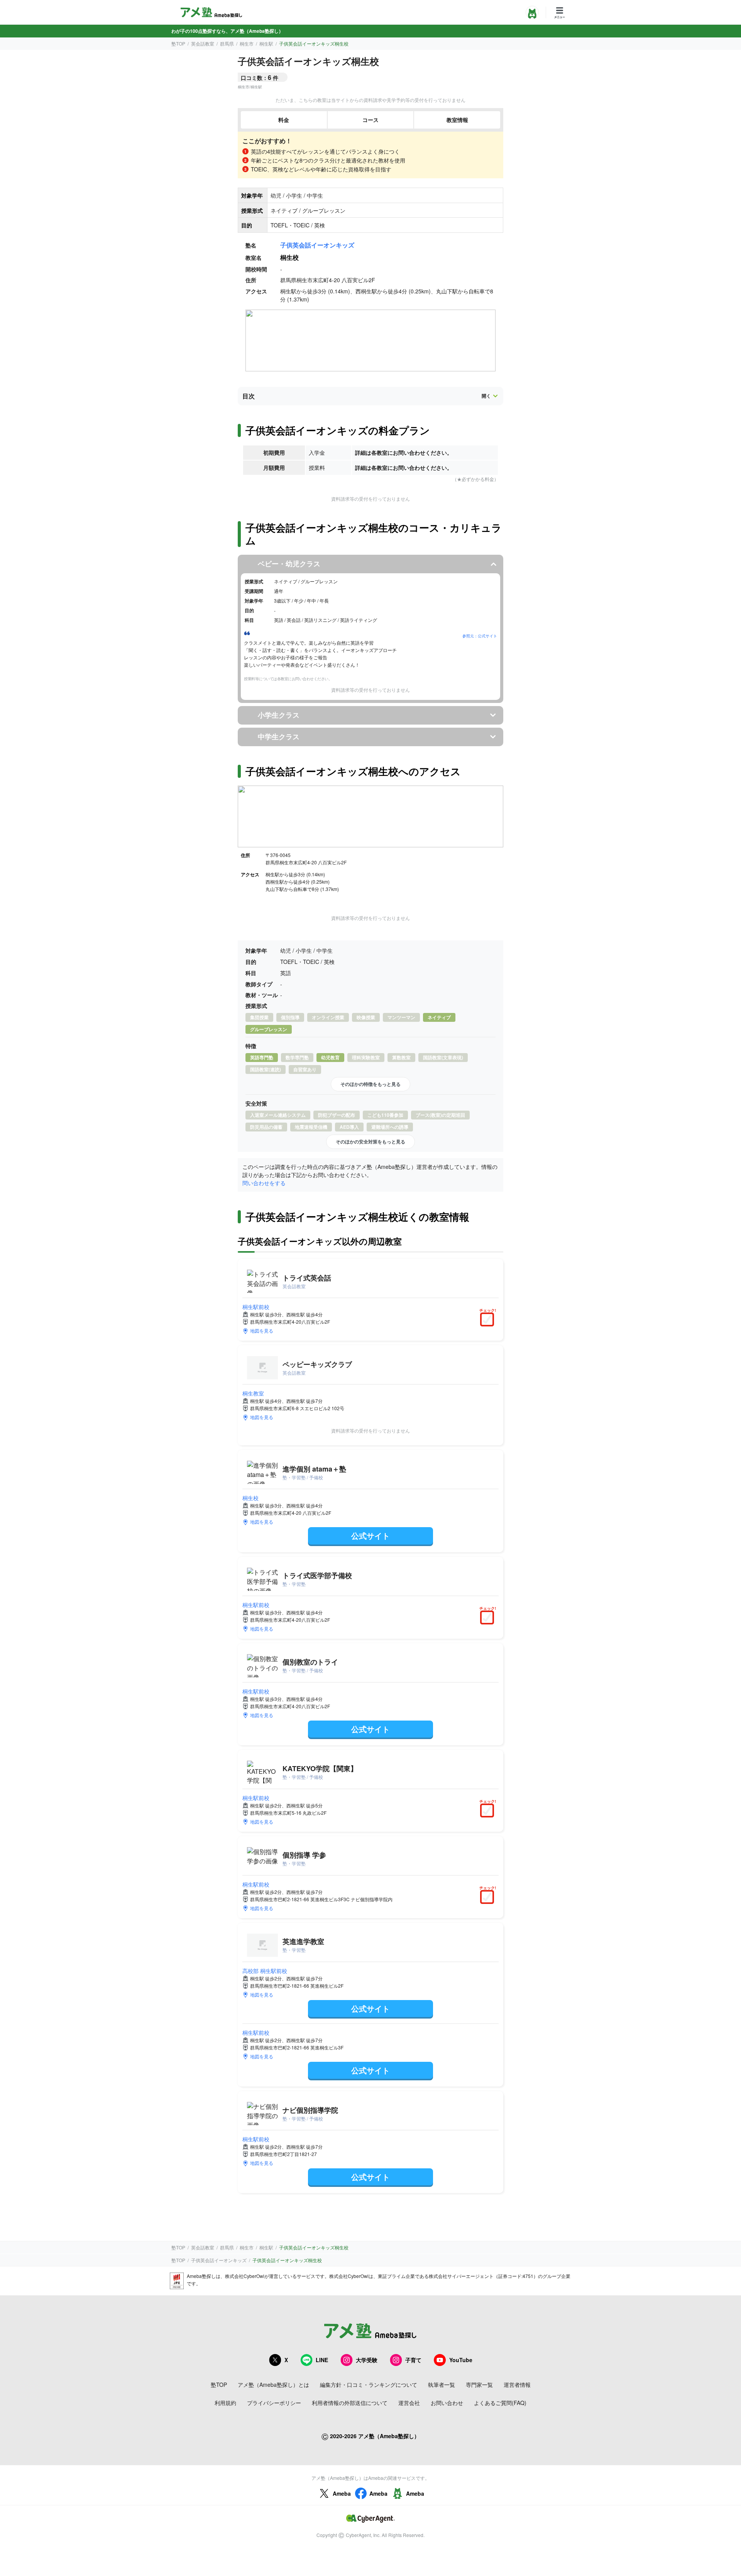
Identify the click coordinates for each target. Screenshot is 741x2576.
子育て (413, 2360)
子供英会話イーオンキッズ (317, 245)
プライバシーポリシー (274, 2403)
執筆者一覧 (442, 2385)
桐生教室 (253, 1393)
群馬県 (227, 43)
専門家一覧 (479, 2385)
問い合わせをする (264, 1183)
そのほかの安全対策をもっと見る (370, 1142)
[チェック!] (489, 1320)
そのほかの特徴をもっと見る (370, 1084)
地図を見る (262, 1330)
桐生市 (247, 43)
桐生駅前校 (256, 1307)
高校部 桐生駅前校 (265, 1971)
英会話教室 (203, 43)
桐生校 (250, 1498)
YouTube (461, 2360)
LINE (322, 2360)
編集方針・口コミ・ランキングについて (369, 2385)
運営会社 (409, 2403)
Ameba (342, 2493)
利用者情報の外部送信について (350, 2403)
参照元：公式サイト (480, 636)
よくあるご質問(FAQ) (500, 2403)
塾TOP (178, 43)
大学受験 (367, 2360)
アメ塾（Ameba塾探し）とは (273, 2385)
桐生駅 (266, 43)
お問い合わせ (447, 2403)
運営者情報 (517, 2385)
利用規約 (225, 2403)
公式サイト (370, 1535)
